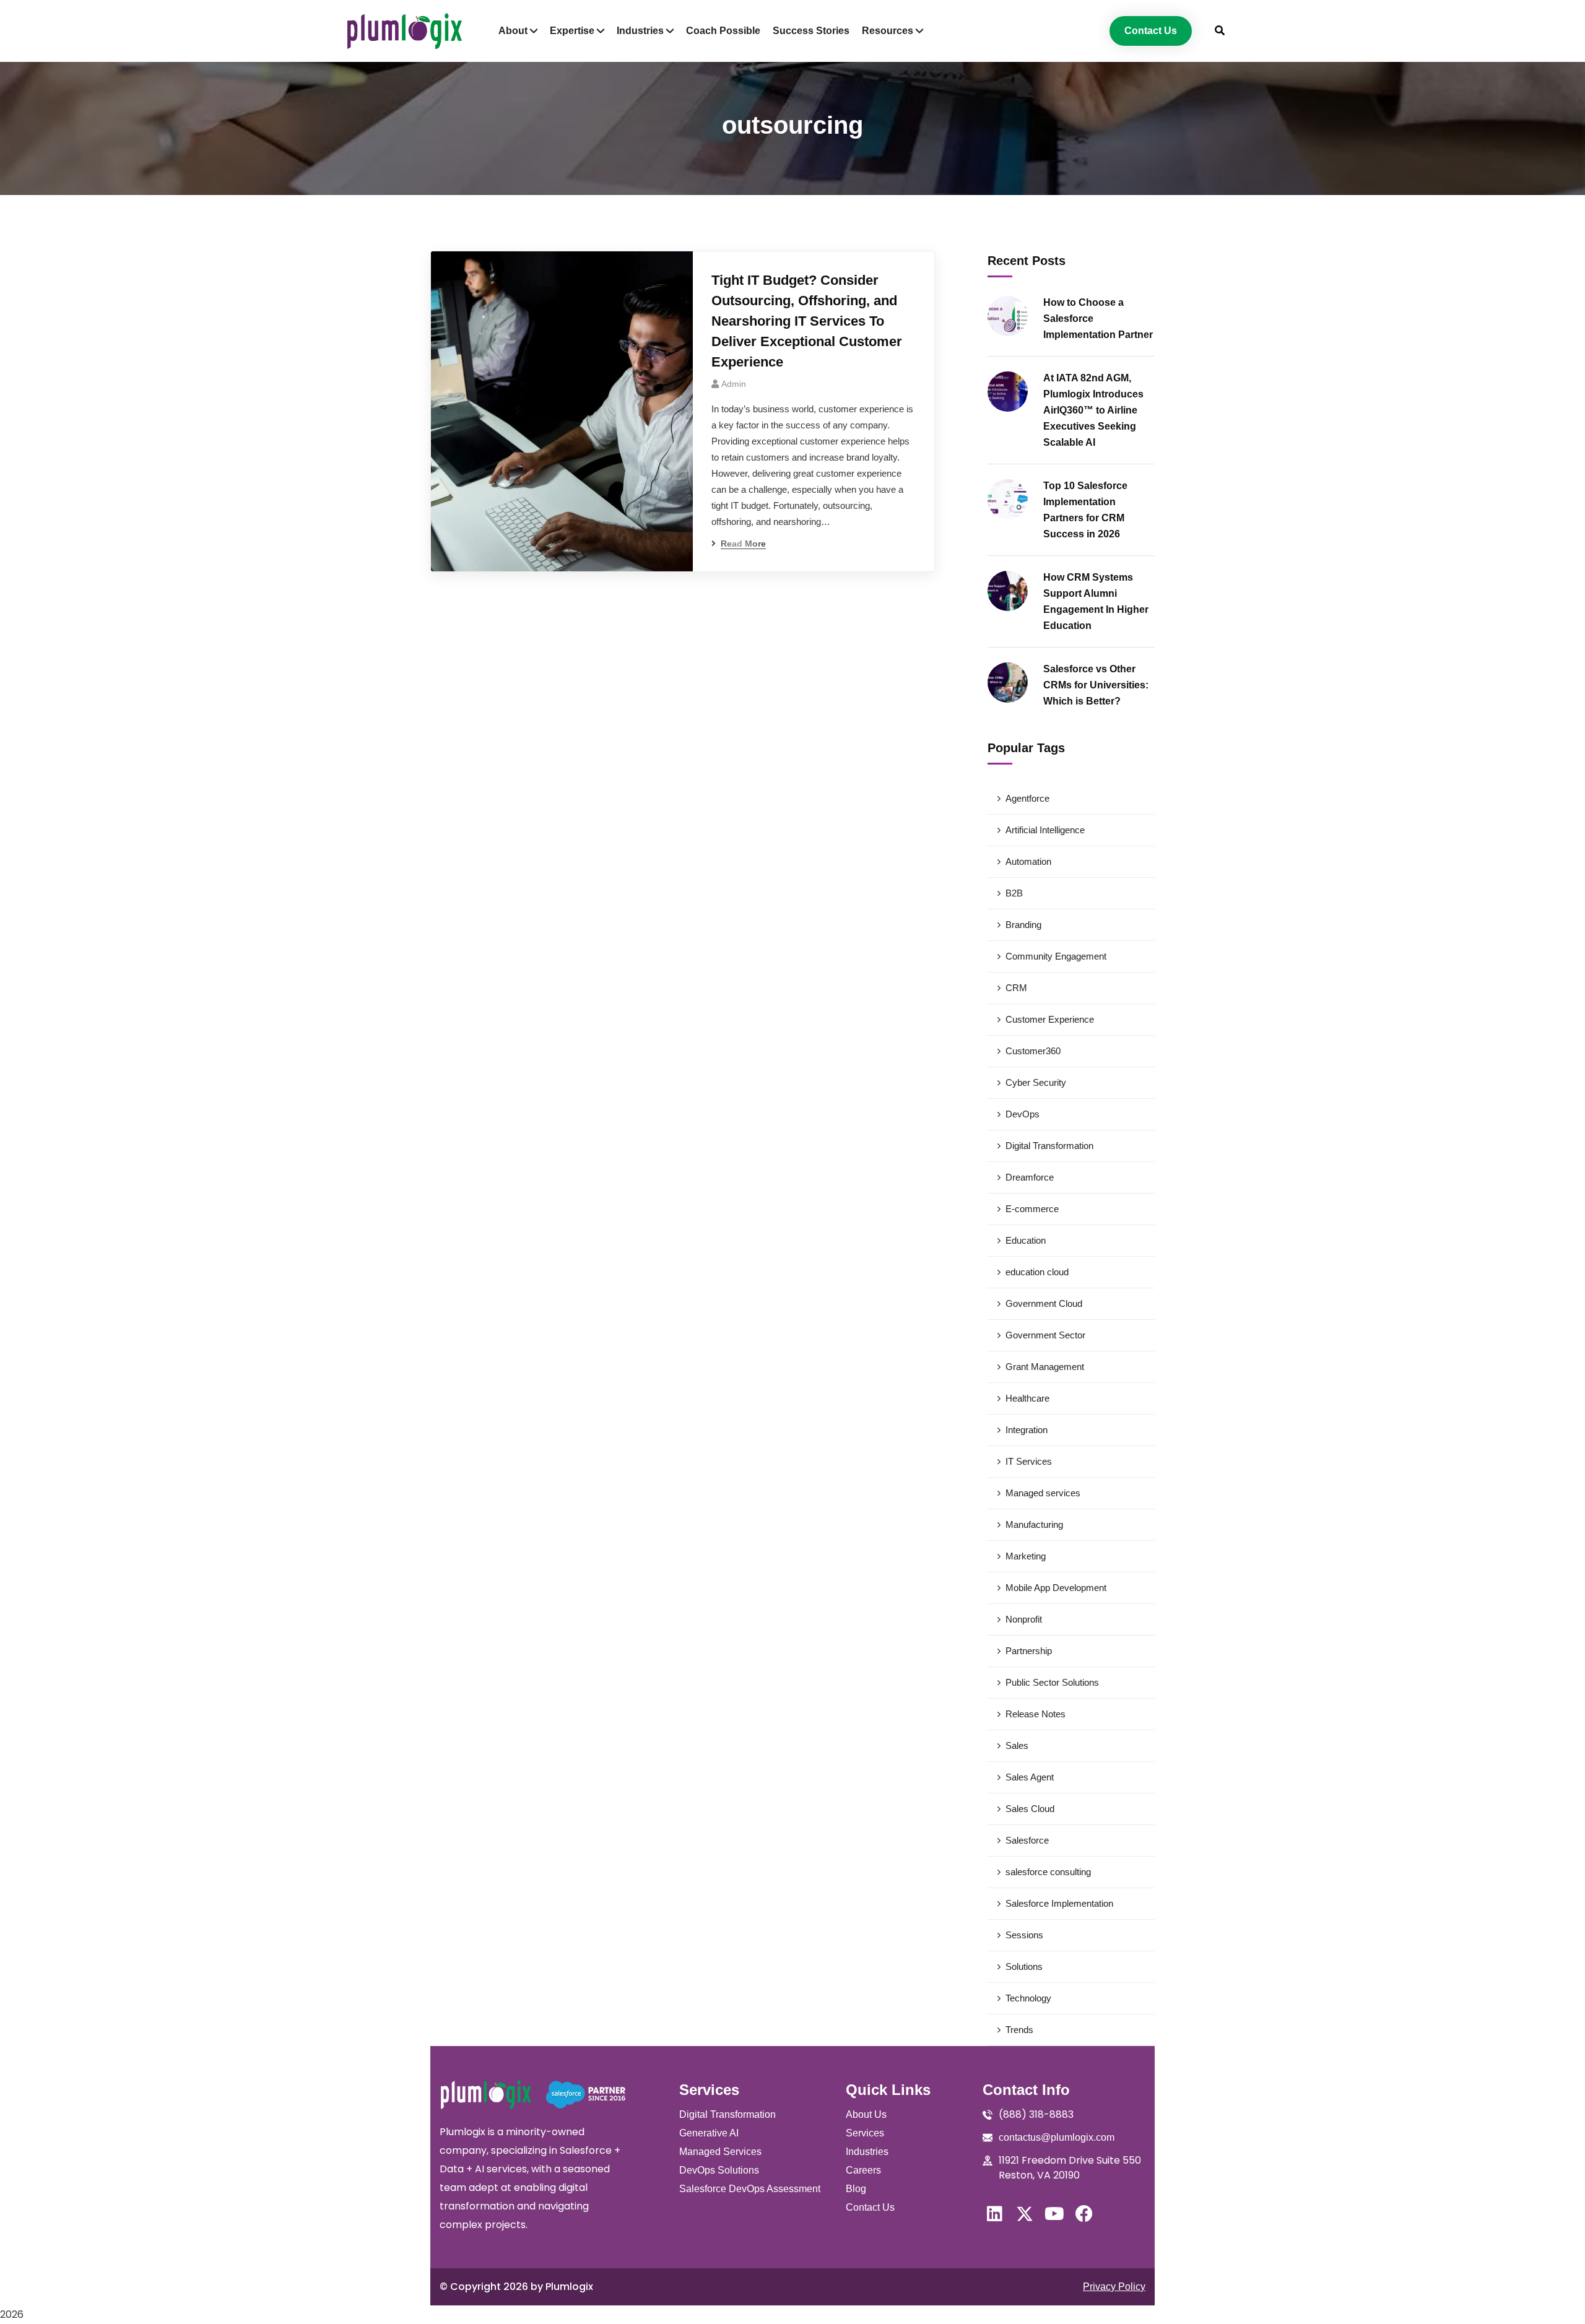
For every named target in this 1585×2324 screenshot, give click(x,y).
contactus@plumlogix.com (1057, 2137)
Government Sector (1045, 1335)
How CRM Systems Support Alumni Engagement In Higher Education (1096, 601)
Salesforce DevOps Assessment (750, 2189)
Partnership (1029, 1651)
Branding (1023, 925)
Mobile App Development (1056, 1588)
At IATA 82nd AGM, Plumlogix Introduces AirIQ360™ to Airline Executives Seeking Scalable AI (1093, 410)
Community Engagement (1056, 956)
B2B (1014, 893)
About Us (866, 2114)
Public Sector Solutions (1052, 1682)
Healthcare (1027, 1398)
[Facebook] (1084, 2214)
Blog (856, 2189)
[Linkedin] (995, 2214)
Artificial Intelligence (1045, 830)
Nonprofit (1024, 1619)
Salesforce (1027, 1840)
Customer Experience (1050, 1019)
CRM (1016, 988)
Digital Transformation (1049, 1146)
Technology (1028, 1998)
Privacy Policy (1114, 2287)
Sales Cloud (1030, 1809)
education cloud (1037, 1272)
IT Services (1029, 1461)
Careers (863, 2170)
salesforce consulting (1048, 1872)
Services (865, 2133)
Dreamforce (1030, 1177)
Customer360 (1033, 1051)
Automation (1028, 861)
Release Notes (1036, 1714)
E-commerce (1032, 1209)
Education (1026, 1240)
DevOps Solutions (719, 2170)
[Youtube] (1054, 2214)
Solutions (1024, 1966)
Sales (1017, 1745)
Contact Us (870, 2207)
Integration (1027, 1430)
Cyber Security (1036, 1082)
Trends (1019, 2030)
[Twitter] (1025, 2214)
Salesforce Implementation (1059, 1903)
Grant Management (1045, 1367)
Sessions (1024, 1935)
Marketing (1026, 1556)
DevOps (1023, 1114)
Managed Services (720, 2152)
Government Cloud (1044, 1303)
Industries (867, 2152)
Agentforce (1027, 798)
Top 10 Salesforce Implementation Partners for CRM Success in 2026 (1085, 510)
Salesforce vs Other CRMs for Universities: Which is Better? (1096, 685)
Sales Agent (1030, 1777)
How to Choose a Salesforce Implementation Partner (1098, 319)
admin (734, 384)
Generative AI (709, 2133)
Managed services (1043, 1493)
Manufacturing (1034, 1524)
